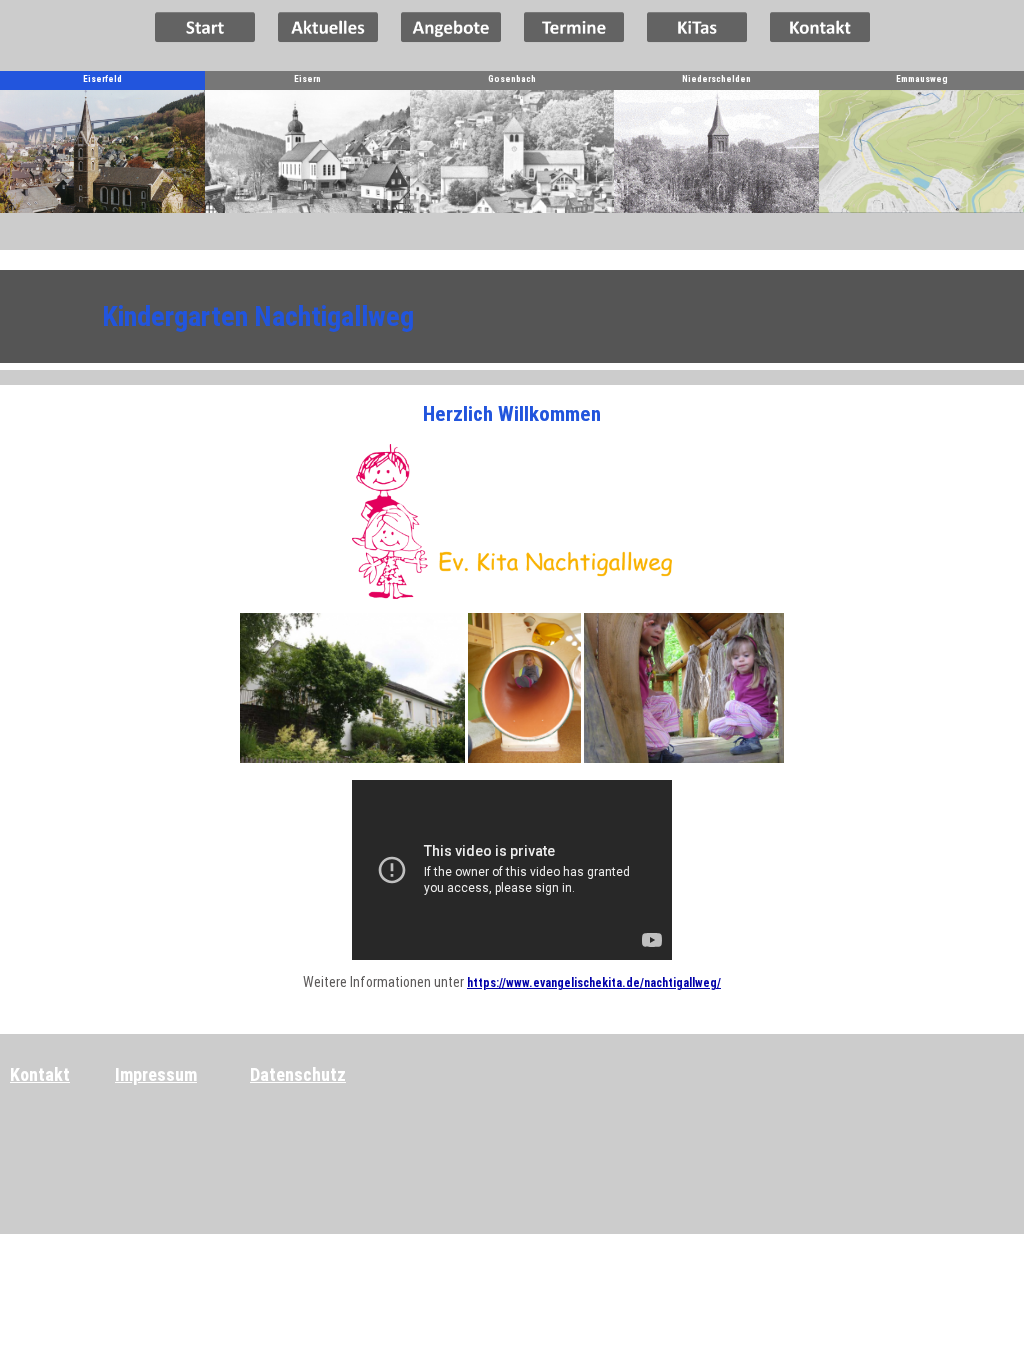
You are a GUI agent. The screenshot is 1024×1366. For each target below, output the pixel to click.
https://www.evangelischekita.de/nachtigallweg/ (594, 983)
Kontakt (40, 1074)
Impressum (156, 1074)
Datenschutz (298, 1074)
